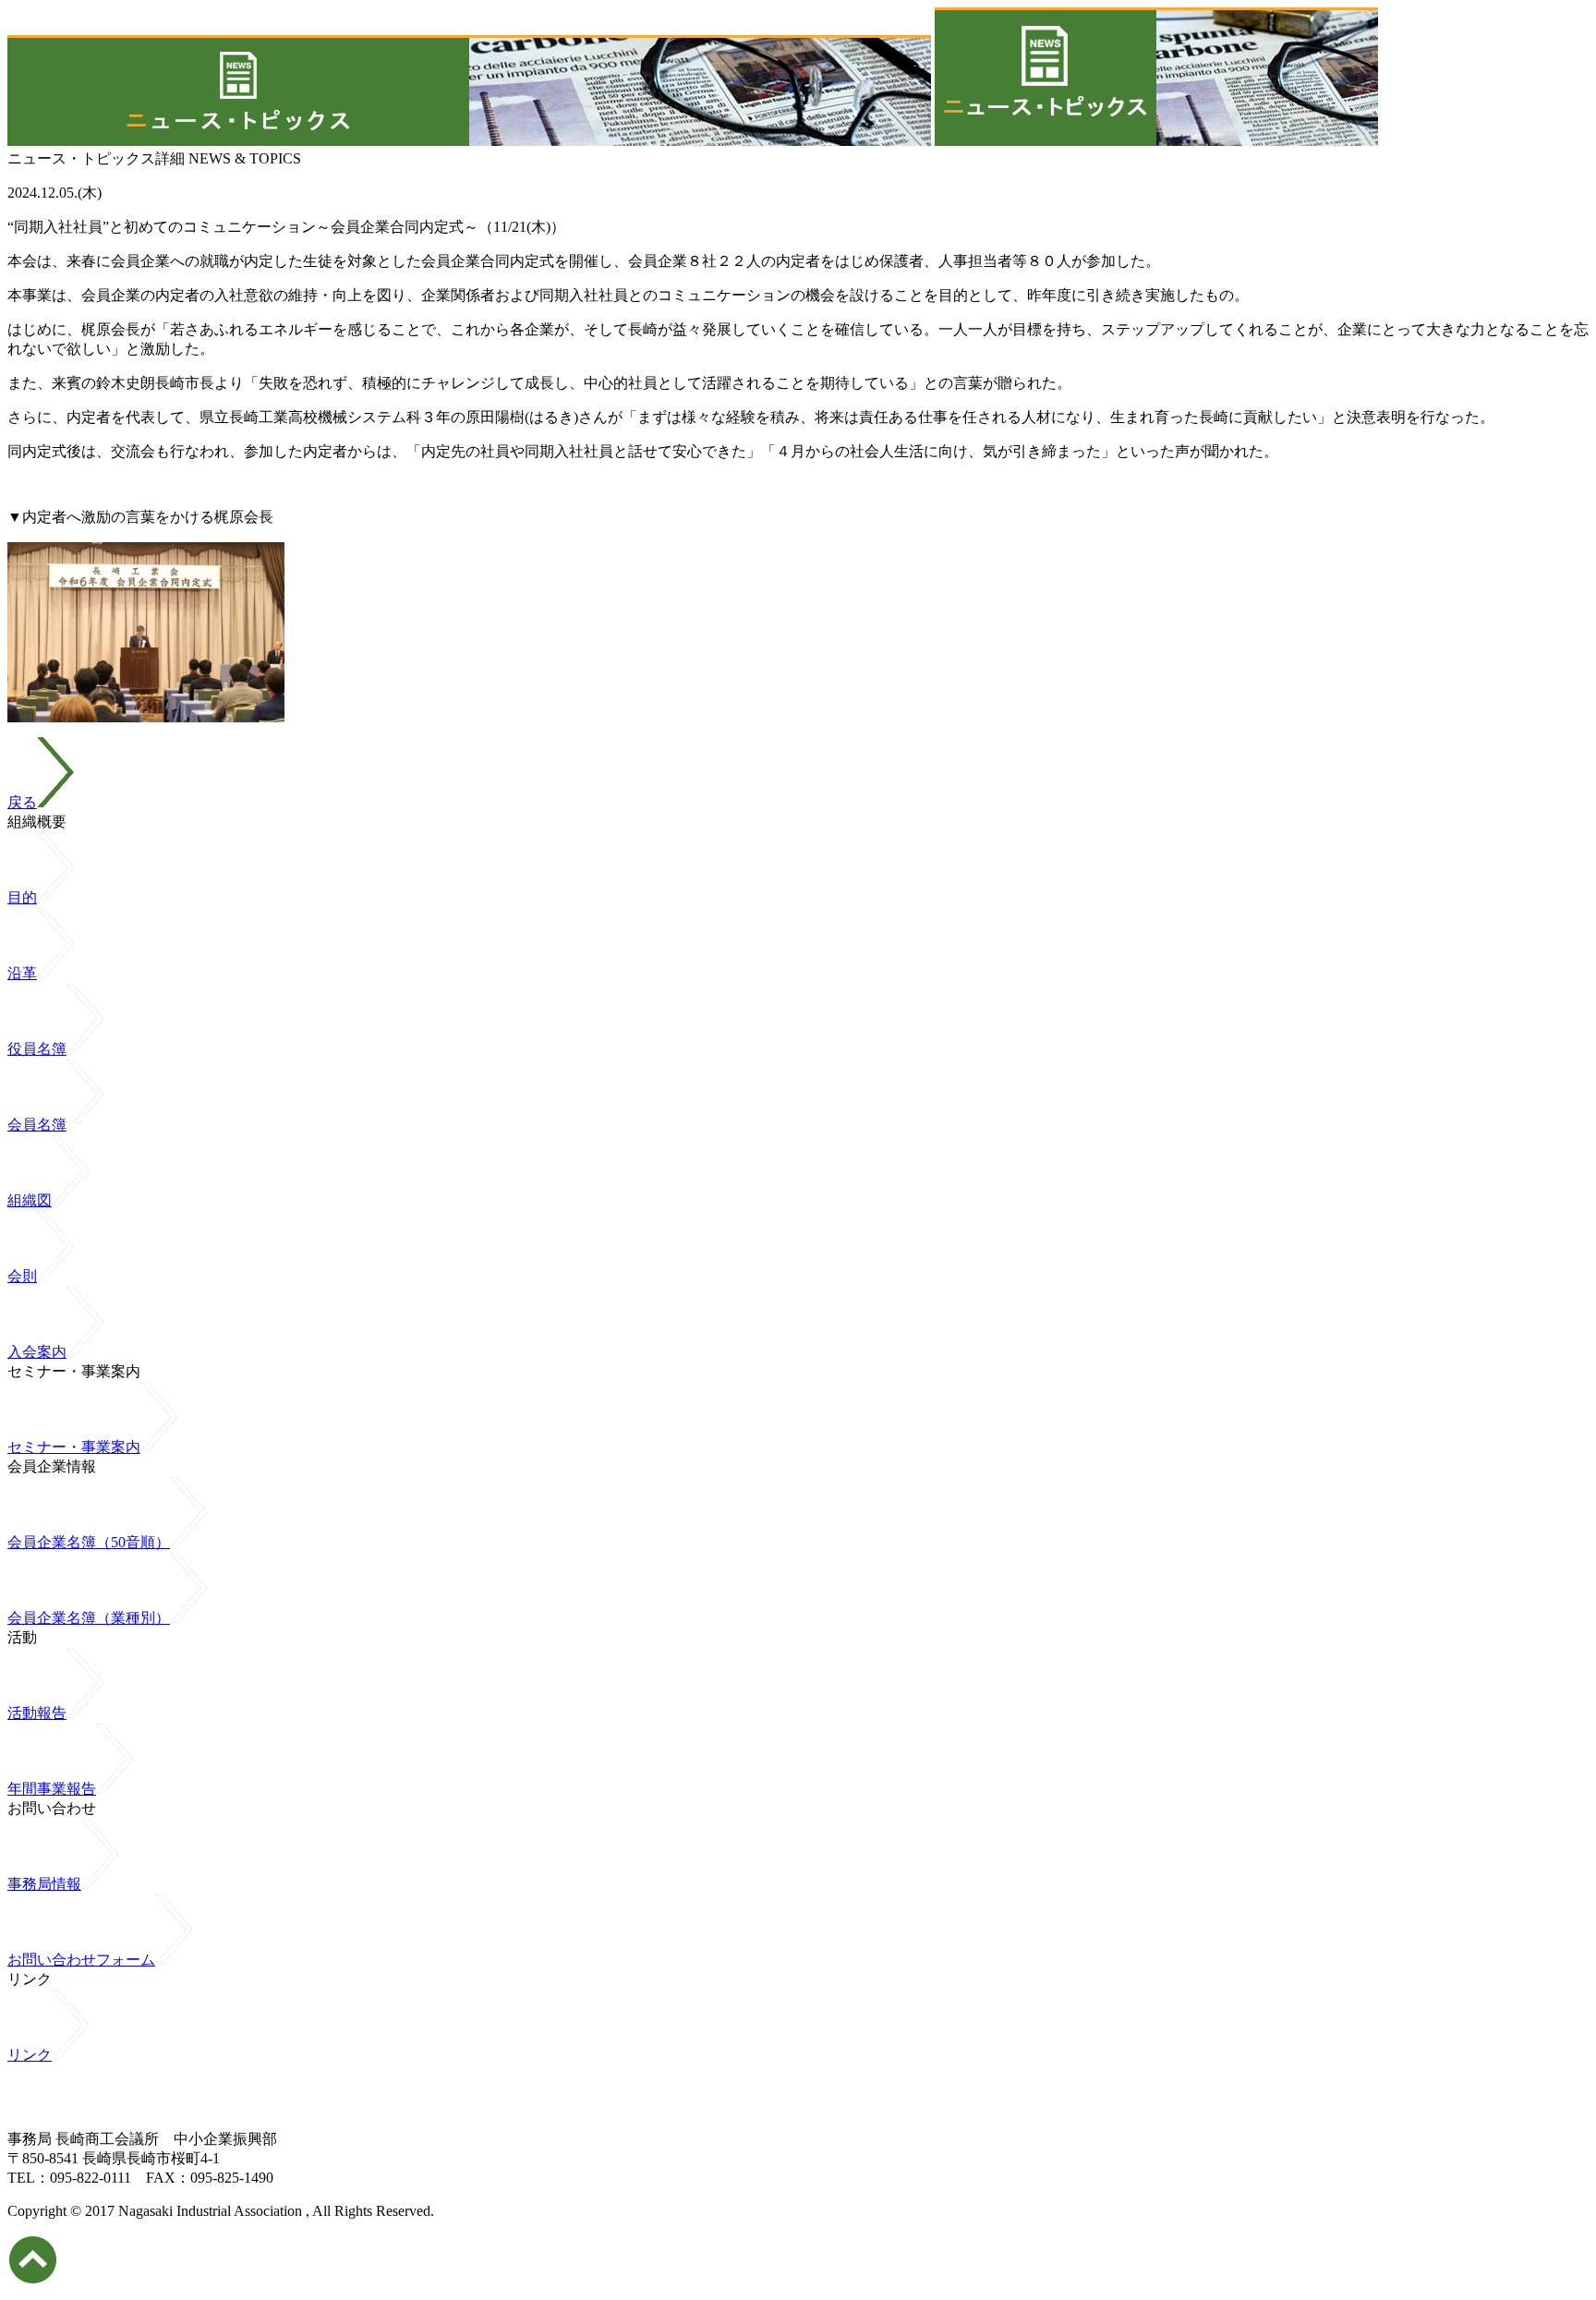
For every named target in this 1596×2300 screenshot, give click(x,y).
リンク (30, 2055)
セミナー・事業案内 (74, 1447)
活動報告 (37, 1713)
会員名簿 (37, 1125)
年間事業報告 (52, 1789)
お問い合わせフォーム (81, 1960)
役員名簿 (37, 1049)
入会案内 (37, 1352)
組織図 (30, 1200)
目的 (22, 897)
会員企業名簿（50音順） (89, 1542)
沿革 (22, 973)
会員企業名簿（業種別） (89, 1618)
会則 (22, 1276)
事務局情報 (44, 1884)
